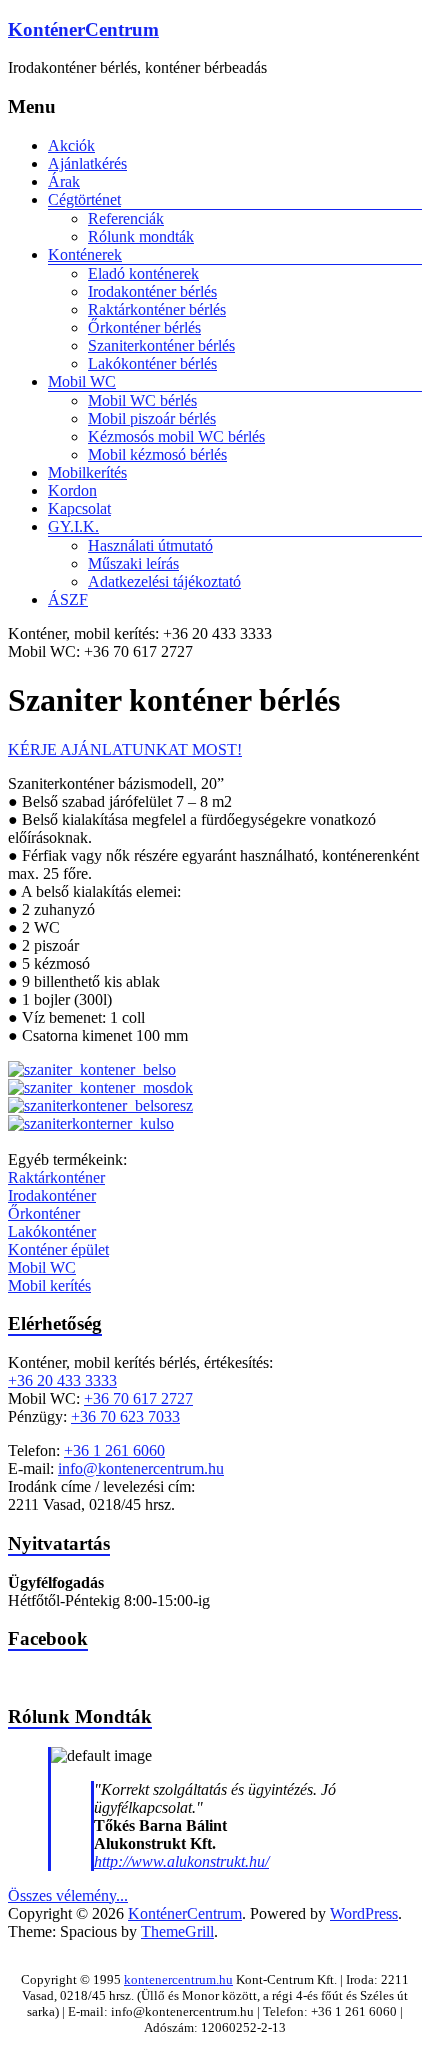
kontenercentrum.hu (178, 1979)
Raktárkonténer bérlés (157, 309)
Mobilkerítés (87, 472)
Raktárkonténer (56, 1177)
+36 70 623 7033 (125, 1416)
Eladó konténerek (143, 273)
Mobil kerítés (49, 1285)
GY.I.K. (73, 526)
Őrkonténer (44, 1213)
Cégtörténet (84, 199)
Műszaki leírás (133, 563)
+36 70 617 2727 (138, 1398)
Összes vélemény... (68, 1895)
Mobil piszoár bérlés (152, 418)
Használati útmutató (150, 545)
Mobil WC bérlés (142, 400)
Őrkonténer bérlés (144, 327)
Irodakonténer (52, 1195)
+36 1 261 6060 (114, 1450)
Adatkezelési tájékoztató (164, 581)
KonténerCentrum (83, 29)
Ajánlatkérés (87, 163)
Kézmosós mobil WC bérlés (176, 436)
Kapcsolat (79, 508)
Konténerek (85, 254)
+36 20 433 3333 (62, 1380)
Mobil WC (82, 381)
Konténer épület (58, 1249)
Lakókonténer (52, 1231)
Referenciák (126, 218)
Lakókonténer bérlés (152, 363)
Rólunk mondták (141, 236)
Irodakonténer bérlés (152, 291)
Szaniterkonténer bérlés (161, 345)
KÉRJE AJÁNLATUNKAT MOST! (125, 749)
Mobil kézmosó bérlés (157, 454)
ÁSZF (68, 599)
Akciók (71, 145)
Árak (64, 181)
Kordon (72, 490)
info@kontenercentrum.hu (141, 1468)
